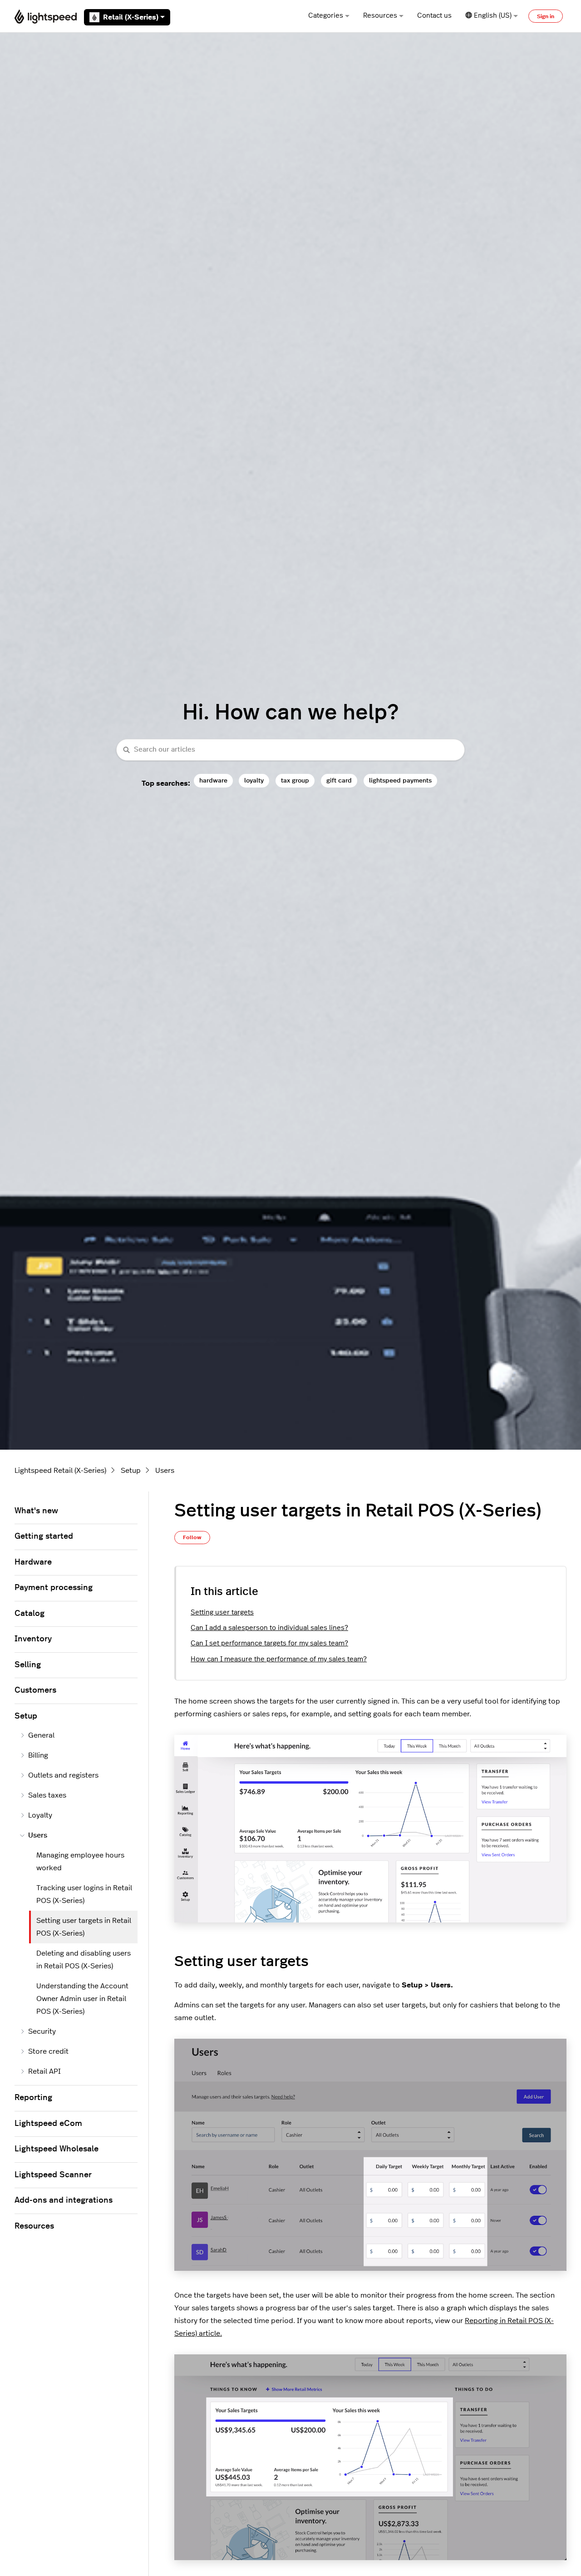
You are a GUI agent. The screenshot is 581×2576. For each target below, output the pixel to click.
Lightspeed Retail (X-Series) (60, 1471)
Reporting (33, 2098)
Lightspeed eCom (48, 2124)
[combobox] (290, 750)
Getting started (44, 1536)
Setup (131, 1471)
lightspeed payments (400, 780)
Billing (38, 1755)
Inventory (33, 1639)
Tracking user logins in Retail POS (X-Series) (84, 1894)
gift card (339, 780)
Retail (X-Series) (131, 17)
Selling (28, 1665)
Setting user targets (222, 1612)
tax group (295, 780)
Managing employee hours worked (80, 1862)
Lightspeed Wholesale (57, 2149)
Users (165, 1471)
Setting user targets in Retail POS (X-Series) (84, 1927)
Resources (380, 16)
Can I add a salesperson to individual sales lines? (269, 1628)
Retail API (44, 2071)
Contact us (434, 16)
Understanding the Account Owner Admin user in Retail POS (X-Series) (82, 1999)
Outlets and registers (63, 1775)
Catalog (30, 1614)
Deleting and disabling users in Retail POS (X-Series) (84, 1960)
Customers (35, 1690)
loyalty (254, 780)
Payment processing (54, 1588)
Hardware (33, 1562)
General (41, 1735)
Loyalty (40, 1815)
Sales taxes (47, 1795)
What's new (36, 1511)
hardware (213, 780)
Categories (326, 16)
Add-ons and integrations (64, 2200)
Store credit (48, 2051)
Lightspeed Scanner (53, 2175)
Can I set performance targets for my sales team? (269, 1643)
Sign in (546, 16)
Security (42, 2031)
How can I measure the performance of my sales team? (279, 1659)
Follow (192, 1537)
